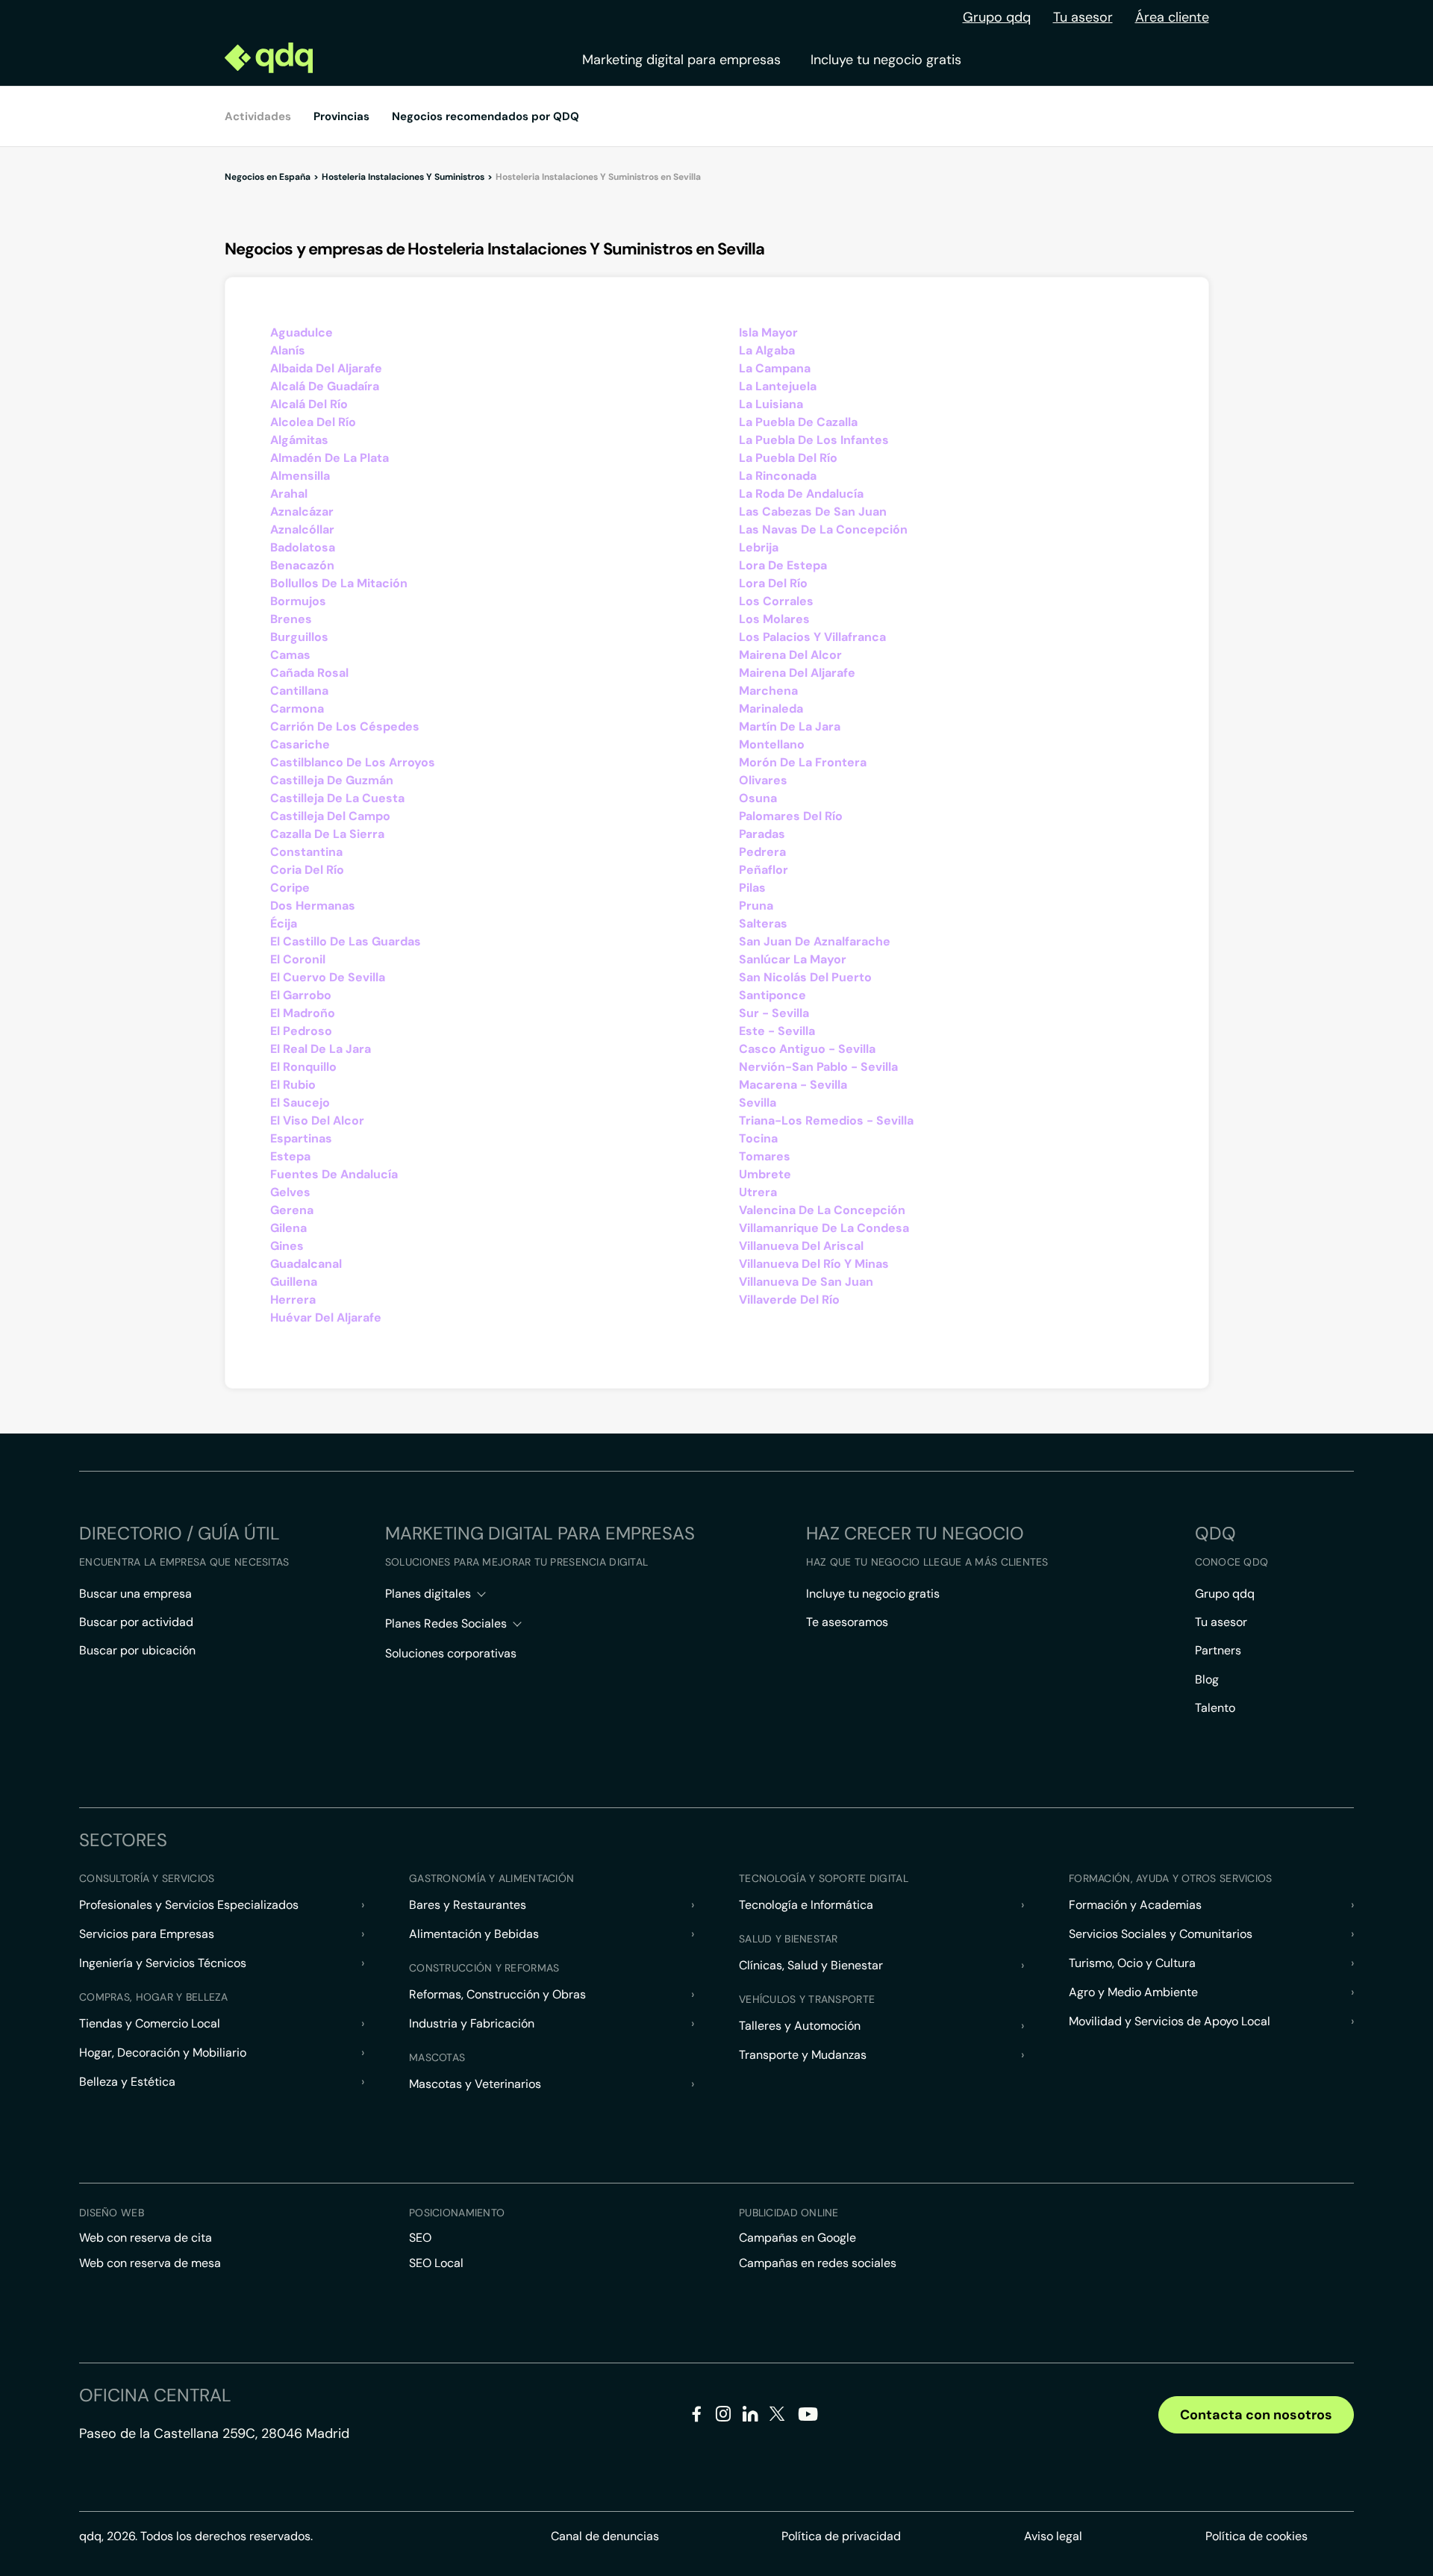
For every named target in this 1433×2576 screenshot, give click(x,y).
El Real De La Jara (321, 1049)
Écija (284, 923)
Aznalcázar (302, 512)
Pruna (756, 906)
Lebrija (759, 547)
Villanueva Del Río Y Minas (814, 1264)
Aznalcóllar (302, 529)
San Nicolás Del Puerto (805, 977)
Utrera (758, 1192)
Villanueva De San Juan (806, 1282)
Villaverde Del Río (789, 1300)
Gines (287, 1246)
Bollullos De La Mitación (339, 583)
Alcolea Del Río (313, 422)
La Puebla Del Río (788, 458)
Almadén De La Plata (330, 458)
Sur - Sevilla (774, 1013)
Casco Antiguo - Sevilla (807, 1049)
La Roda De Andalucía (801, 494)
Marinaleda (771, 709)
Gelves (290, 1192)
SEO (420, 2238)
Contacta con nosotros (1256, 2415)
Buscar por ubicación (137, 1650)
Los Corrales (776, 601)
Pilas (752, 888)
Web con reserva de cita (146, 2238)
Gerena (292, 1210)
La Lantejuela (778, 386)
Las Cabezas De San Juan (813, 512)
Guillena (294, 1282)
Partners (1218, 1650)
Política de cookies (1256, 2536)
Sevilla (758, 1103)
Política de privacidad (841, 2536)
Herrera (293, 1300)
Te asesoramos (847, 1622)
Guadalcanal (306, 1264)
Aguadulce (302, 332)
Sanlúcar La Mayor (793, 959)
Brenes (291, 619)
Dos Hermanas (313, 906)
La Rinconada (778, 476)
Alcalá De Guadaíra (325, 386)
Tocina (758, 1138)
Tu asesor (1083, 17)
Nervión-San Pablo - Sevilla (818, 1067)
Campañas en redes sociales (818, 2263)
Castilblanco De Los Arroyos (353, 762)
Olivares (763, 780)
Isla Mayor (768, 332)
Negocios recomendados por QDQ (486, 116)
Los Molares (774, 619)
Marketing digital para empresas (681, 60)
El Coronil (298, 959)
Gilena (288, 1228)
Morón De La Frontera (803, 762)
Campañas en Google (797, 2238)
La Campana (775, 368)
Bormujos (298, 601)
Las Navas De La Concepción (823, 529)
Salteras (763, 923)
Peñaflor (764, 870)
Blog (1207, 1679)
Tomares (765, 1156)
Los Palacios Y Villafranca (812, 637)
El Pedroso (301, 1031)
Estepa (290, 1156)
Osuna (758, 798)
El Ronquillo (303, 1067)
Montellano (772, 744)
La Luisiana (771, 404)
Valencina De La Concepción (822, 1210)
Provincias (341, 116)
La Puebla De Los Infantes (814, 440)
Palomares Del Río (791, 816)
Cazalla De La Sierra (327, 834)
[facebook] (697, 2417)
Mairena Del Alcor (790, 655)
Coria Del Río (307, 870)
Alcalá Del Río (309, 404)
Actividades (258, 116)
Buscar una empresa (135, 1594)
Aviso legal (1053, 2536)
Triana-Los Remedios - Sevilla (826, 1120)
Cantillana (299, 691)
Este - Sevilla (777, 1031)
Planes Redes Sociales (446, 1623)
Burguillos (299, 637)
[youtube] (808, 2420)
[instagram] (724, 2417)
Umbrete (765, 1174)
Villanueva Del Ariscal (801, 1246)
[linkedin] (750, 2417)
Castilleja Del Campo (330, 816)
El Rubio (293, 1085)
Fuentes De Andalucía (334, 1174)
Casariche (300, 744)
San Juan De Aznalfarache (815, 941)
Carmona (297, 709)
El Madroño (303, 1013)
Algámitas (299, 440)
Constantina (306, 852)
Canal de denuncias (605, 2536)
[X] (777, 2417)
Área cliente (1172, 17)
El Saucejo (300, 1103)
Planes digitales (428, 1594)
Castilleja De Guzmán (332, 780)
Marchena (768, 691)
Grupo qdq (997, 17)
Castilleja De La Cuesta (337, 798)
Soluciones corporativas (451, 1653)
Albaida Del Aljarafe (326, 368)
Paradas (762, 834)
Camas (290, 655)
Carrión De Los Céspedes (345, 726)
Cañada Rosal (309, 673)
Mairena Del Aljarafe (797, 673)
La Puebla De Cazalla (798, 422)
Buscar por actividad (136, 1622)
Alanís (288, 350)
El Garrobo (301, 995)
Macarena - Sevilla (793, 1085)
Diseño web (112, 2213)
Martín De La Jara (790, 726)
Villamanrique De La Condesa (824, 1228)
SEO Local (436, 2263)
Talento (1215, 1708)
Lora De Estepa (783, 565)
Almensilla (300, 476)
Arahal (289, 494)
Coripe (290, 888)
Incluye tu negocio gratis (886, 60)
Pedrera (762, 852)
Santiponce (772, 995)
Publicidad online (789, 2213)
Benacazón (302, 565)
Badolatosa (303, 547)
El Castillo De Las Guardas (346, 941)
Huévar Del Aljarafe (326, 1317)
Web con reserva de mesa (150, 2263)
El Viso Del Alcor (317, 1120)
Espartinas (301, 1138)
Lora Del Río (773, 583)
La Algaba (767, 350)
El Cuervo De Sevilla (328, 977)
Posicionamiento (457, 2213)
